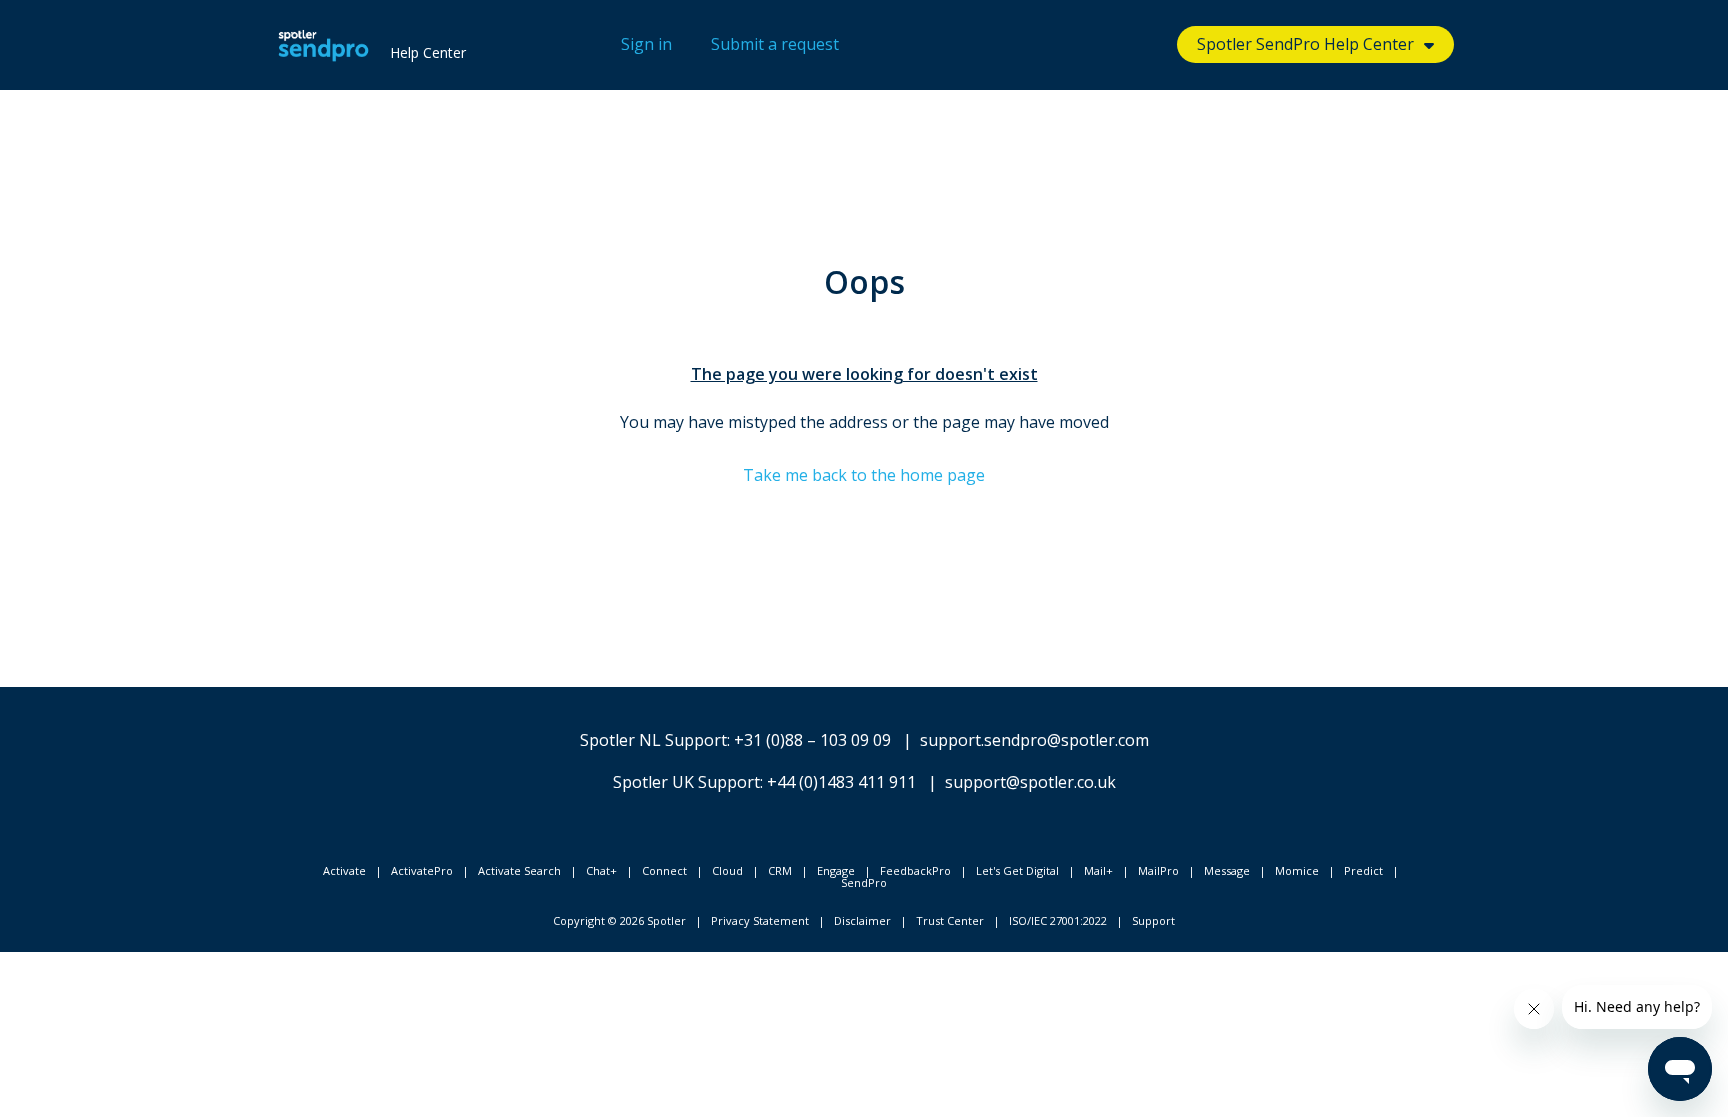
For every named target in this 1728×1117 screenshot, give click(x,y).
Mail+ (1098, 870)
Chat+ (601, 870)
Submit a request (775, 44)
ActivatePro (422, 870)
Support (1153, 920)
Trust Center (950, 920)
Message (1227, 870)
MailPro (1158, 870)
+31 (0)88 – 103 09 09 (812, 740)
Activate (344, 870)
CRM (780, 870)
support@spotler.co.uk (1030, 782)
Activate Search (519, 870)
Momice (1297, 870)
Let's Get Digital (1017, 870)
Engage (836, 870)
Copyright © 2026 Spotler (619, 920)
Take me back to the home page (864, 475)
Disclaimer (862, 920)
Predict (1363, 870)
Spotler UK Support (686, 782)
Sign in (646, 44)
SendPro (864, 882)
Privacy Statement (760, 920)
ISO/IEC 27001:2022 (1058, 920)
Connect (664, 870)
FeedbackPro (915, 870)
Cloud (727, 870)
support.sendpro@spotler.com (1034, 740)
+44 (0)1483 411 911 (841, 782)
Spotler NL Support (653, 740)
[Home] (323, 45)
